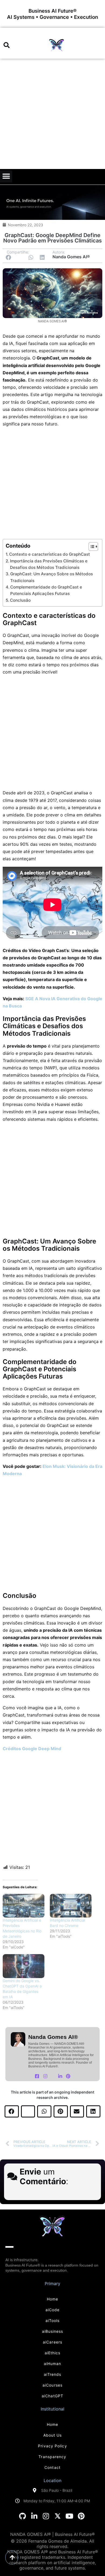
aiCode (53, 2310)
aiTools (53, 2320)
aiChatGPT (52, 2396)
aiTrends (53, 2374)
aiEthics (53, 2353)
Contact (52, 2467)
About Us (53, 2435)
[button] (7, 45)
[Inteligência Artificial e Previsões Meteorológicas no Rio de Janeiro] (24, 1906)
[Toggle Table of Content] (91, 547)
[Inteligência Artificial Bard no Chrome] (71, 1906)
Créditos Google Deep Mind (32, 1749)
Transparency (52, 2457)
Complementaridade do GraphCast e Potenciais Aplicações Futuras (46, 590)
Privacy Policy (52, 2446)
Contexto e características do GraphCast (50, 554)
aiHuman (53, 2364)
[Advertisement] (52, 114)
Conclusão (20, 600)
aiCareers (52, 2342)
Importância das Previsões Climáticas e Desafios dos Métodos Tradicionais (49, 564)
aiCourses (52, 2385)
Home (52, 2299)
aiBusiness (53, 2331)
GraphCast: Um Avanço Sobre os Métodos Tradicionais (52, 577)
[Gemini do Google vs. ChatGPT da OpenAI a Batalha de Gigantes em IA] (24, 1966)
